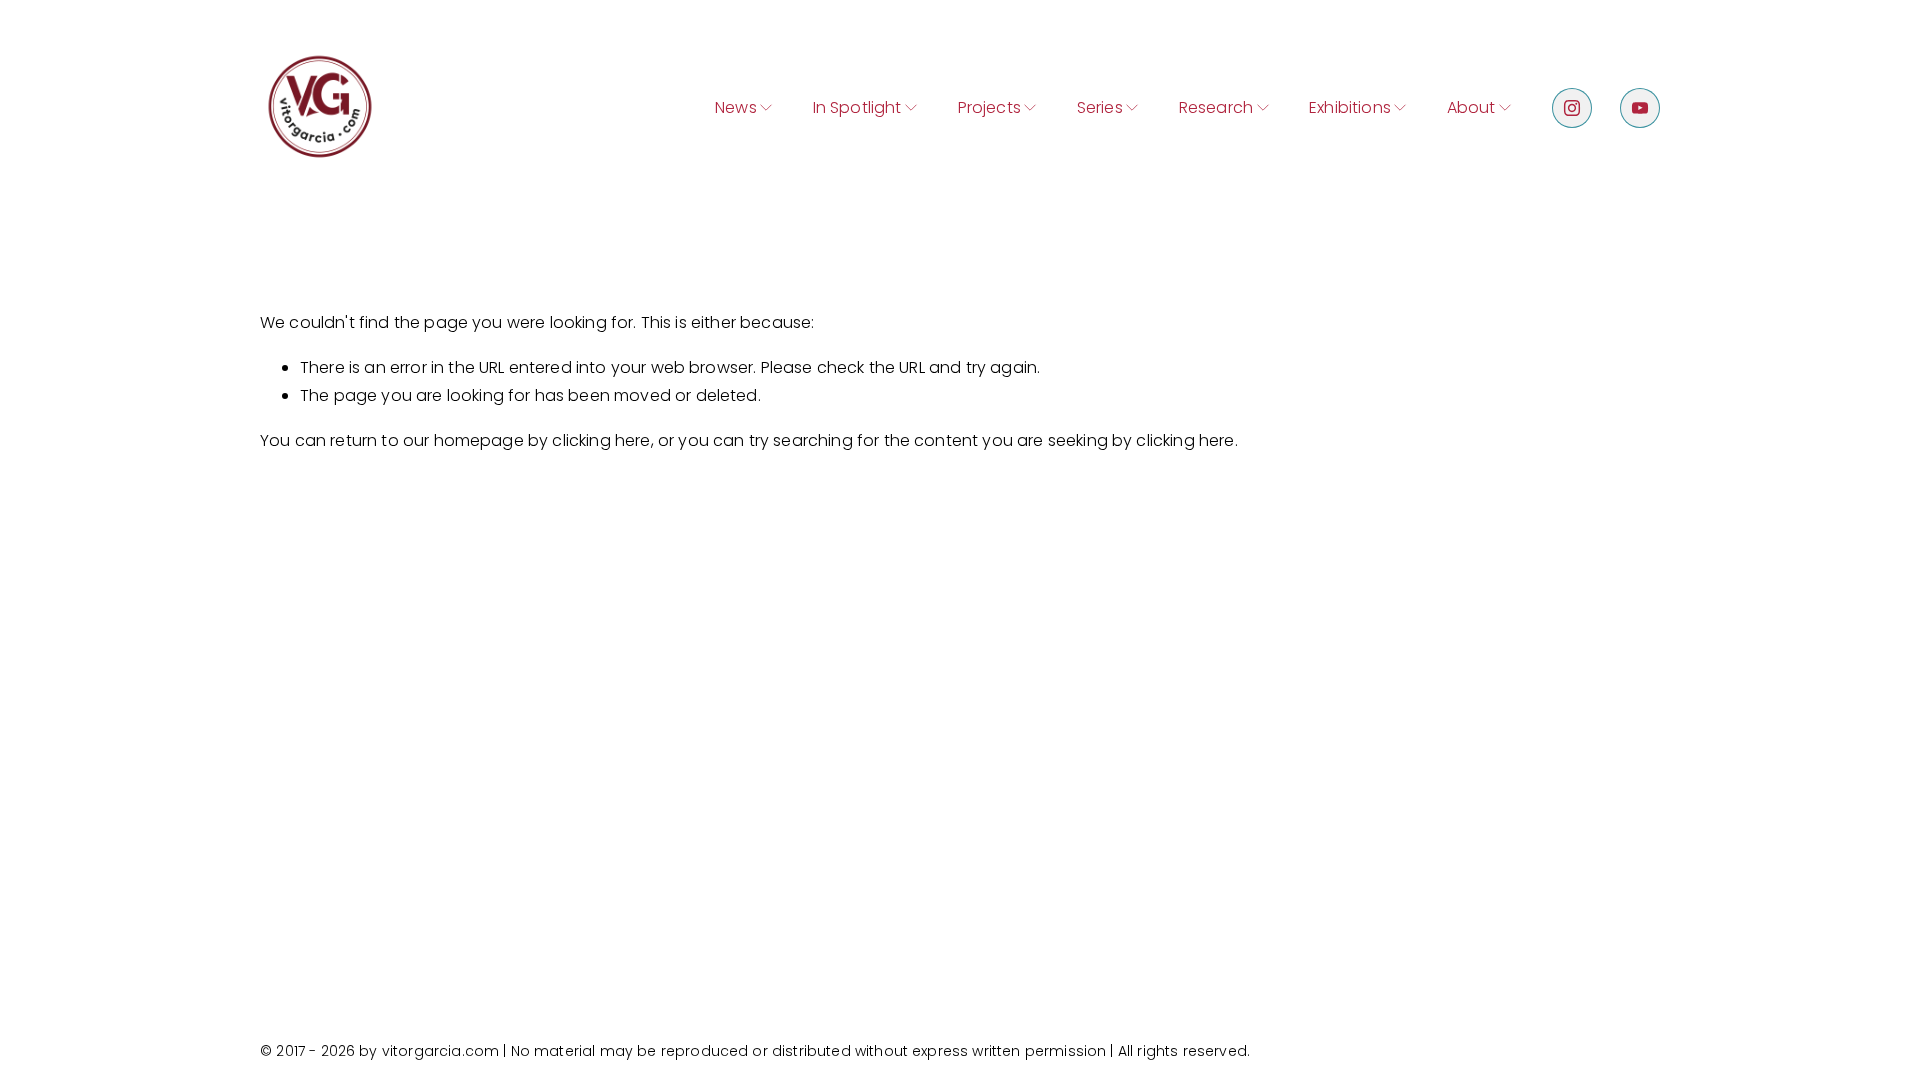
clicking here (601, 440)
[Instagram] (1572, 108)
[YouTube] (1640, 108)
